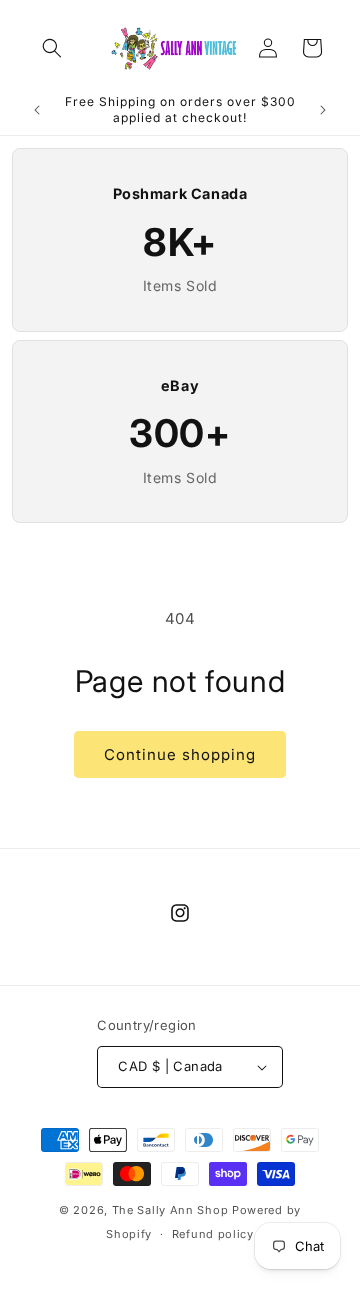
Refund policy (213, 1234)
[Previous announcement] (37, 110)
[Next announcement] (323, 110)
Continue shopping (180, 754)
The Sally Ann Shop (170, 1210)
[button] (52, 48)
